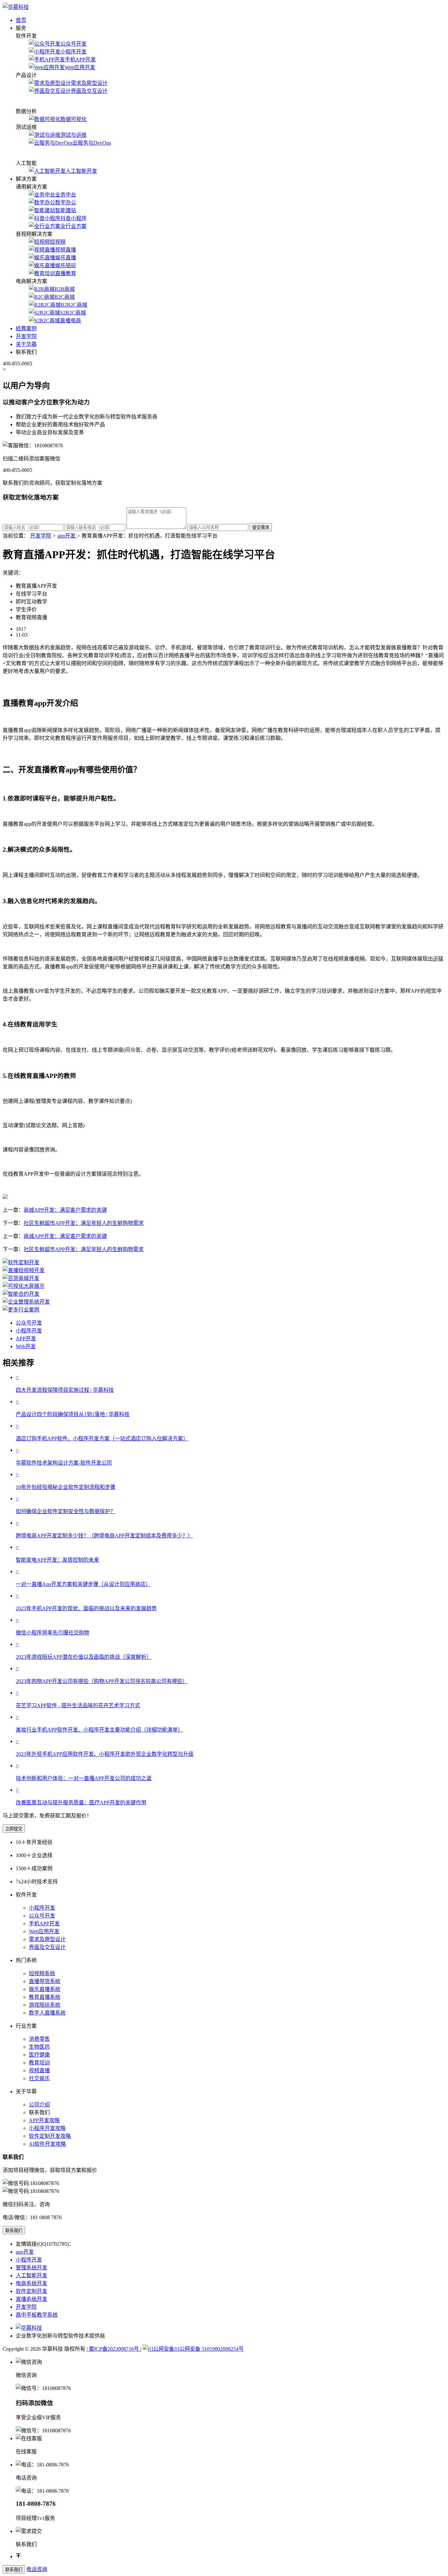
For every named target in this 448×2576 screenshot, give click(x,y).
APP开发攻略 (44, 2120)
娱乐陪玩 (66, 265)
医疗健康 (39, 2055)
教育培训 (39, 2063)
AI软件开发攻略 (47, 2144)
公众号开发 (73, 44)
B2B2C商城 (74, 305)
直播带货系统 (45, 1981)
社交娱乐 (39, 2078)
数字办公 (66, 203)
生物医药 (39, 2047)
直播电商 (71, 321)
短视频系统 (42, 1973)
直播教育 (66, 273)
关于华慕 (26, 344)
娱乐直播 (66, 258)
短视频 (58, 242)
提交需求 (261, 527)
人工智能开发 (81, 171)
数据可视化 (73, 119)
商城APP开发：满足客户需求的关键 (65, 1210)
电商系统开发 (31, 2283)
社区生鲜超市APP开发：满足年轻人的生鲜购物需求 (84, 1223)
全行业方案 (73, 226)
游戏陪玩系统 (45, 2005)
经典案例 (26, 328)
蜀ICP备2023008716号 (113, 2349)
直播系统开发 (31, 2299)
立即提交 (14, 1829)
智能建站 (66, 210)
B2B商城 (65, 289)
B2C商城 (65, 297)
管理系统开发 (31, 2268)
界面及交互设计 (89, 91)
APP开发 (26, 1339)
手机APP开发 (80, 60)
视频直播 (66, 250)
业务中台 (66, 195)
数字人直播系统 (47, 2013)
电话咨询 (37, 2569)
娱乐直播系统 (45, 1989)
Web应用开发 (80, 67)
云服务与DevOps (92, 143)
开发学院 (26, 336)
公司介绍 (39, 2105)
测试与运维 (73, 135)
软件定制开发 (31, 2291)
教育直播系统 (45, 1997)
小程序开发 (73, 52)
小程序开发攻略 (47, 2128)
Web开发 (26, 1346)
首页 (21, 20)
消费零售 (39, 2039)
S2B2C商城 (73, 313)
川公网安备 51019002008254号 (209, 2349)
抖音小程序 (73, 218)
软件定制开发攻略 (50, 2136)
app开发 (25, 2252)
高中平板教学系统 (37, 2315)
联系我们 (14, 2231)
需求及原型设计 (89, 83)
